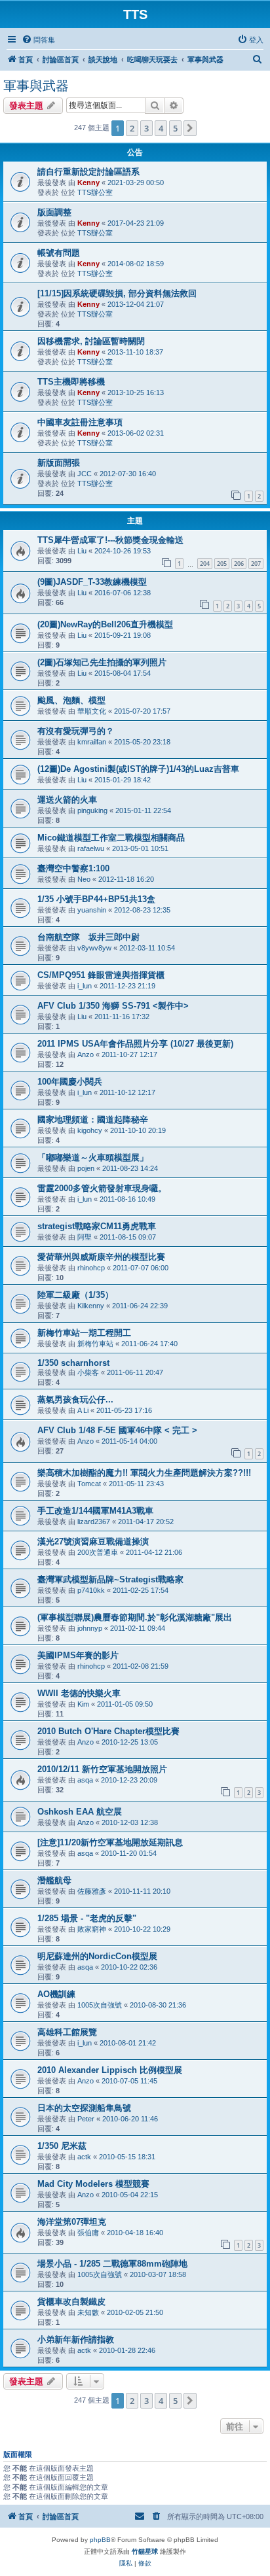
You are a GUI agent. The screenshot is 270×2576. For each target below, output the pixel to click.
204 (205, 564)
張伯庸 (88, 2233)
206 (239, 564)
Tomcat (89, 1484)
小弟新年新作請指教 (76, 2340)
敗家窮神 (92, 1929)
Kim (83, 1704)
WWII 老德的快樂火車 (79, 1693)
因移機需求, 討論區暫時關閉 (91, 341)
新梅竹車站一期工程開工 (84, 1333)
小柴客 (88, 1372)
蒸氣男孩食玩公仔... (75, 1400)
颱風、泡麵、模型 (71, 700)
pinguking (92, 810)
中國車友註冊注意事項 (80, 422)
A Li (83, 1410)
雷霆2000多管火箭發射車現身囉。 (102, 1188)
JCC (85, 474)
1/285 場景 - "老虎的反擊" (87, 1918)
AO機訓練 (56, 1994)
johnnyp (90, 1628)
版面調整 (54, 212)
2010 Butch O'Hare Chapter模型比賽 (108, 1731)
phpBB (100, 2540)
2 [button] (132, 128)
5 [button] (175, 128)
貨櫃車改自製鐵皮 (71, 2302)
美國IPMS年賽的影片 (78, 1655)
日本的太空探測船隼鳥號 (84, 2108)
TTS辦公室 (95, 192)
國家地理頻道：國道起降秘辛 (93, 1120)
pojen (86, 1168)
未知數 (88, 2312)
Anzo (86, 1054)
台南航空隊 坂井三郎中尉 (88, 937)
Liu (82, 551)
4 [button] (161, 128)
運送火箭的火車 (67, 800)
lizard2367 (94, 1522)
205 (222, 564)
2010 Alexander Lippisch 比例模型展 (110, 2070)
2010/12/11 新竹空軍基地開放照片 (102, 1769)
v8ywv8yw (94, 948)
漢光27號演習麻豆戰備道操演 (93, 1541)
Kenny (88, 183)
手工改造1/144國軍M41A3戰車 (95, 1511)
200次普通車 (98, 1552)
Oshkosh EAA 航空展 (80, 1812)
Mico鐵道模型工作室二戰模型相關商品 (111, 838)
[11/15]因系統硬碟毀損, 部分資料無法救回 (117, 293)
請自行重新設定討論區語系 (88, 172)
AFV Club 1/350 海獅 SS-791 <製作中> (113, 1006)
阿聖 (85, 1237)
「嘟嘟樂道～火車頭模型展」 (93, 1157)
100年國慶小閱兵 (70, 1082)
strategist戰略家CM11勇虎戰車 (97, 1226)
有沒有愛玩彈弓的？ (76, 731)
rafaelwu (91, 848)
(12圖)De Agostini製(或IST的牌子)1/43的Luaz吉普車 (138, 769)
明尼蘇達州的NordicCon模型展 (97, 1956)
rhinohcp (91, 1268)
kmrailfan (92, 742)
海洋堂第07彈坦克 (72, 2222)
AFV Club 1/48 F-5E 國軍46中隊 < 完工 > (117, 1430)
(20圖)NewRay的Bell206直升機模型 (105, 624)
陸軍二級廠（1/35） (75, 1295)
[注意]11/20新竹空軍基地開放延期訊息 (110, 1842)
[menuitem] (38, 40)
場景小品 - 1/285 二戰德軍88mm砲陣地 (112, 2264)
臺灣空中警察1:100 (73, 868)
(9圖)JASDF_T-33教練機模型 (92, 582)
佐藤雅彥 (92, 1891)
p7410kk (91, 1590)
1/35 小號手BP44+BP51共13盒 (96, 899)
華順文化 (92, 711)
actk (84, 2157)
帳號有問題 (59, 253)
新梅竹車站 (95, 1344)
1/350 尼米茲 (62, 2146)
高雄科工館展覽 (67, 2032)
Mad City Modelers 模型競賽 (93, 2184)
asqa (85, 1780)
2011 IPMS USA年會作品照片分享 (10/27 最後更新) (135, 1044)
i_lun (85, 986)
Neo (84, 879)
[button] (190, 128)
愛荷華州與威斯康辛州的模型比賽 (101, 1257)
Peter (86, 2119)
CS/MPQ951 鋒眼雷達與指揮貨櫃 (101, 975)
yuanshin (92, 910)
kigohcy (90, 1130)
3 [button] (146, 128)
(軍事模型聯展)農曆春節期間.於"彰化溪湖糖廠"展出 (135, 1617)
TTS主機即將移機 (71, 382)
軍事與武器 (36, 86)
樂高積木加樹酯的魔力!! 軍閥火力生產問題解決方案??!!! (144, 1473)
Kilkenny (91, 1306)
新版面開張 (59, 463)
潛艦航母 (54, 1880)
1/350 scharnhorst (73, 1363)
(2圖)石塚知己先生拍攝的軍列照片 (102, 662)
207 (256, 564)
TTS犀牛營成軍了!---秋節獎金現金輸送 (110, 540)
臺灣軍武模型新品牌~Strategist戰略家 (110, 1579)
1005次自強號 (100, 2005)
